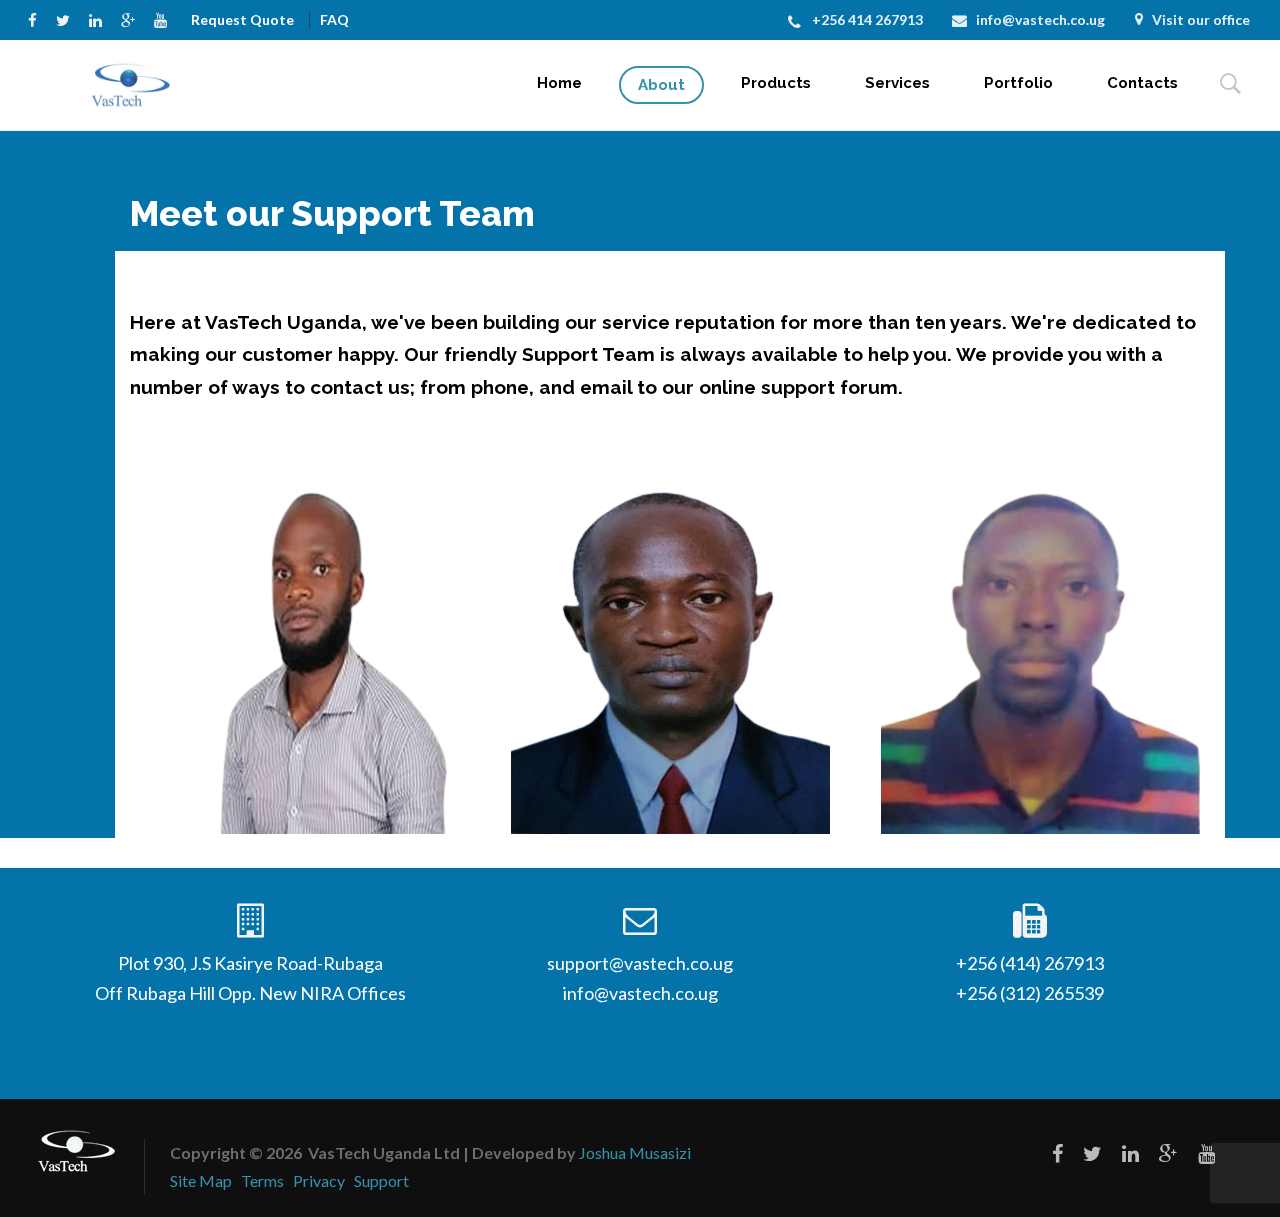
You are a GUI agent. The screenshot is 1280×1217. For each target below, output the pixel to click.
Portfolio (1018, 83)
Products (776, 83)
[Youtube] (165, 18)
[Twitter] (67, 18)
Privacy (319, 1180)
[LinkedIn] (100, 18)
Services (897, 83)
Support (381, 1180)
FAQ (334, 19)
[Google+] (132, 18)
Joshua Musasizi (635, 1152)
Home (559, 83)
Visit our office (1201, 19)
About (661, 85)
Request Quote (242, 19)
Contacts (1142, 83)
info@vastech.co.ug (1040, 19)
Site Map (201, 1180)
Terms (262, 1180)
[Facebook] (37, 18)
